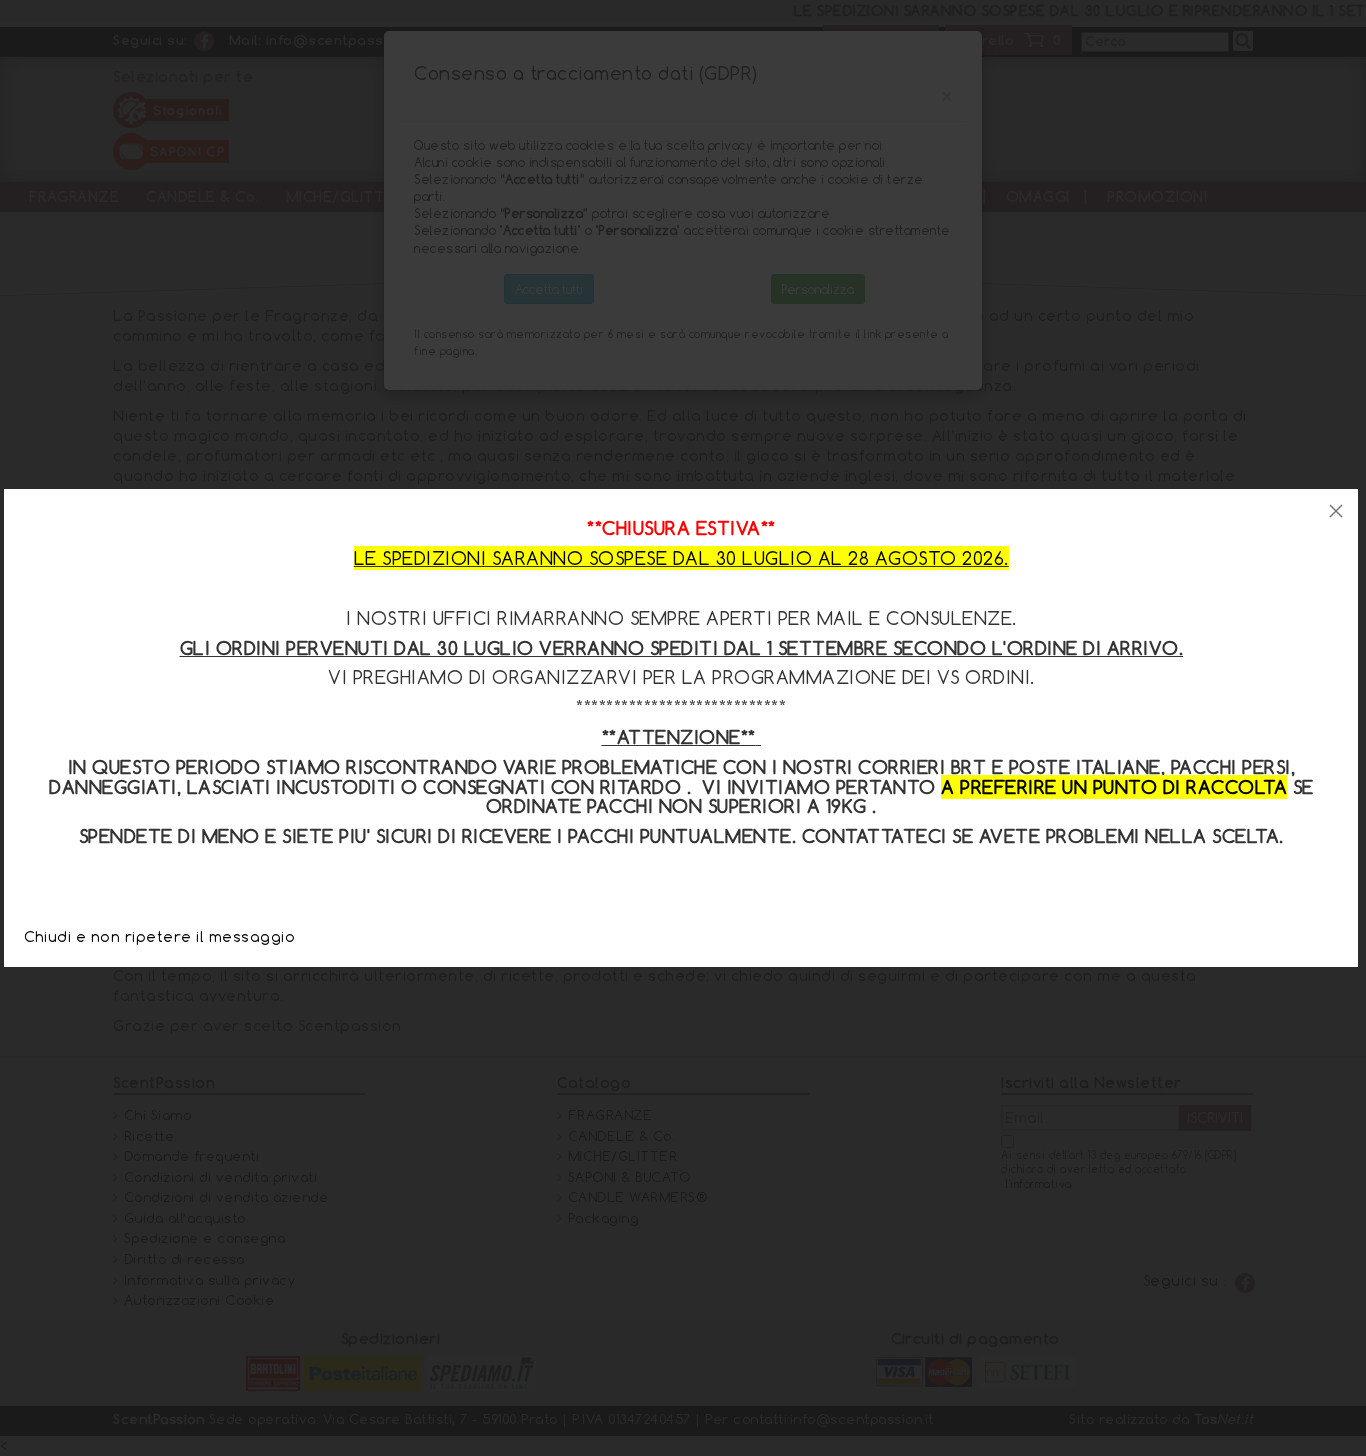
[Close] (1336, 511)
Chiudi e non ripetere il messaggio (159, 936)
